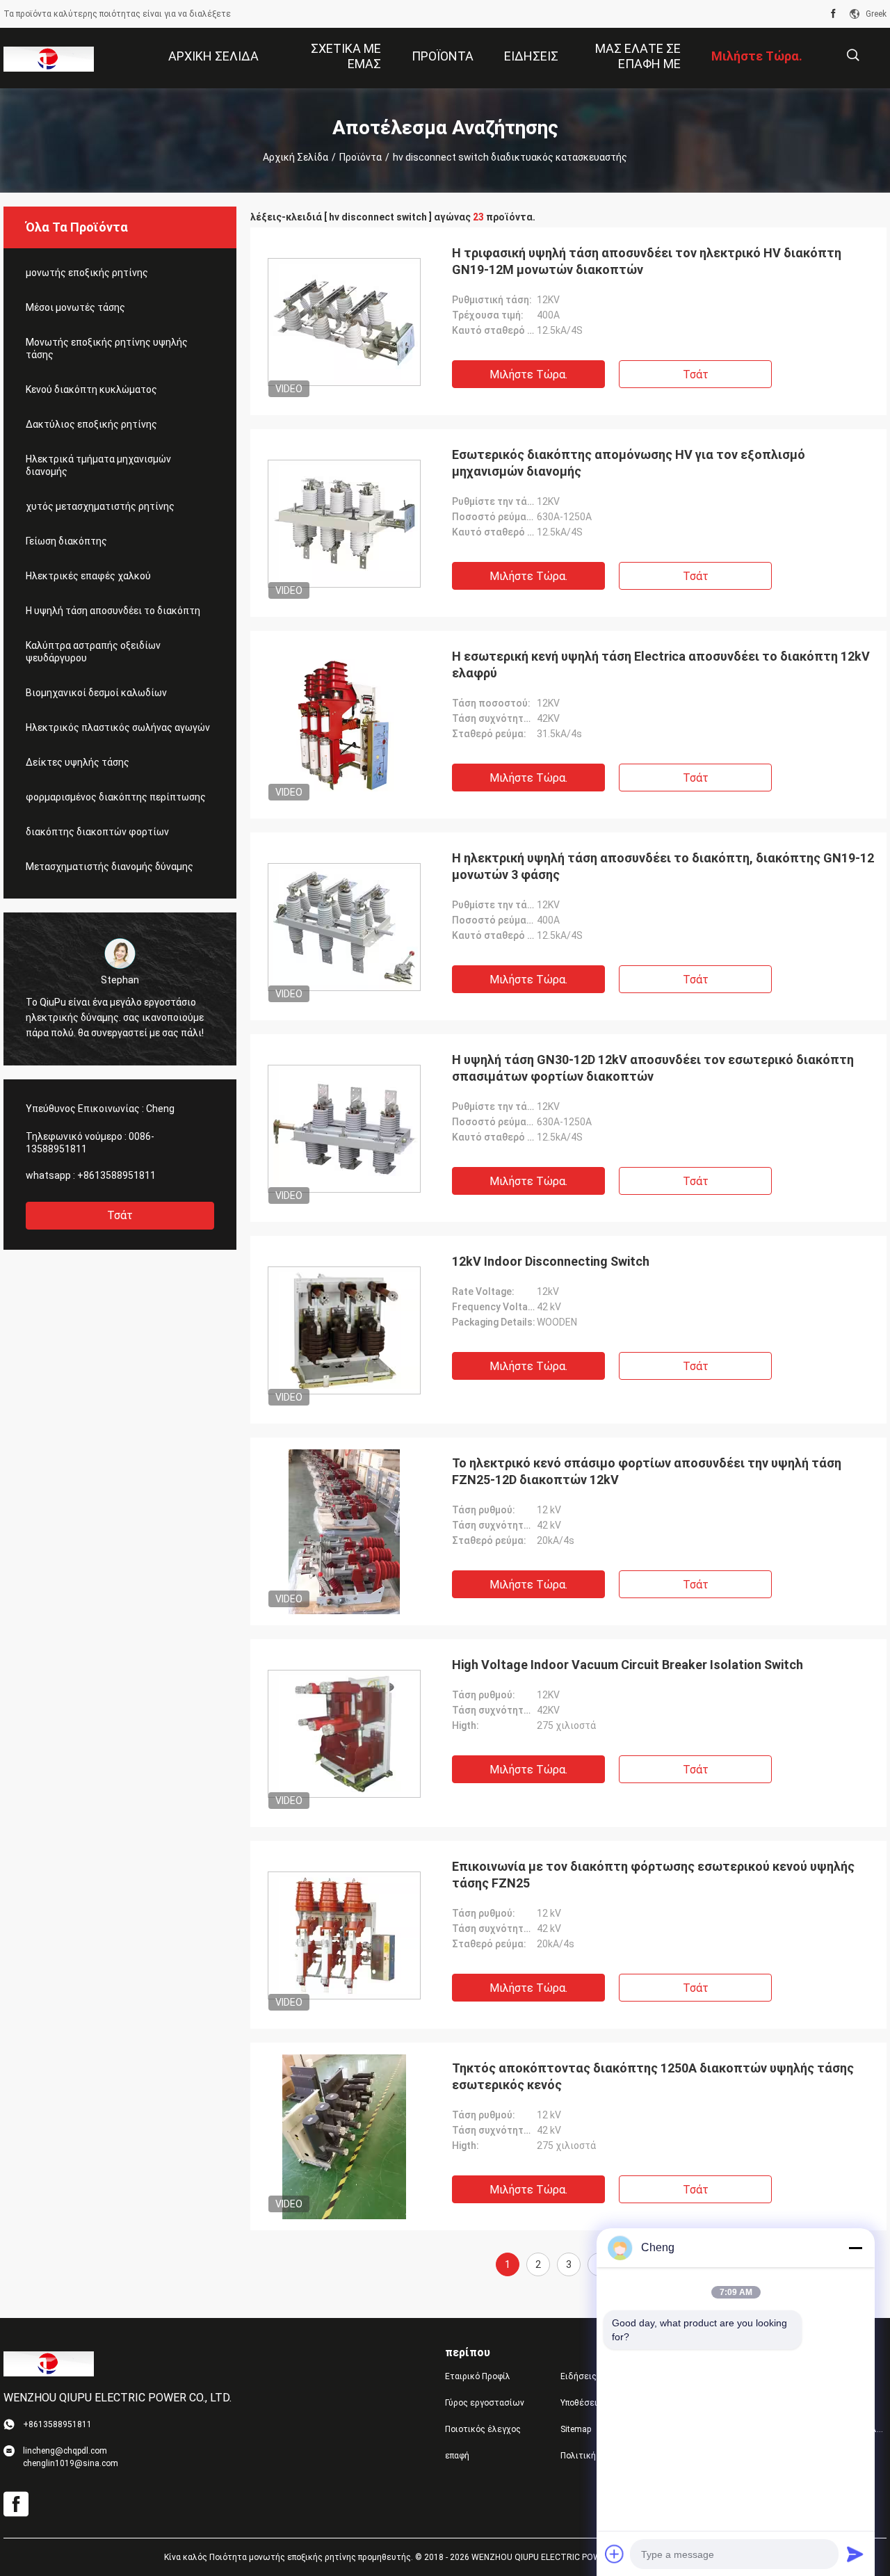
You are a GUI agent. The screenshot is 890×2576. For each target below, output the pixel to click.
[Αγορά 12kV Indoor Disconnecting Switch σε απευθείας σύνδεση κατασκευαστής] (344, 1330)
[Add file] (615, 2554)
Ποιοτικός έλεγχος (483, 2429)
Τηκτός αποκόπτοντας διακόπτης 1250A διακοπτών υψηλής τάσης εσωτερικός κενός (653, 2076)
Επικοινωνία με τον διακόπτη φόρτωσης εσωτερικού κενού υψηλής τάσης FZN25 (653, 1875)
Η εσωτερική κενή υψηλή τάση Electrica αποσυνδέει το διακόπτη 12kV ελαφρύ (661, 665)
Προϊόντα (361, 157)
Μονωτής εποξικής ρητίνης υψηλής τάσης (107, 348)
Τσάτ (120, 1215)
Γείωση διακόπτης (66, 541)
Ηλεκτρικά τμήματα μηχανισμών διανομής (98, 465)
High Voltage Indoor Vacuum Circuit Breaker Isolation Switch (628, 1665)
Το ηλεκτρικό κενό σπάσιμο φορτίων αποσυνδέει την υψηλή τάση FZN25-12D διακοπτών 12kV (647, 1471)
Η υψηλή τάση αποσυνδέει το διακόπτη (113, 611)
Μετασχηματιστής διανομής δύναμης (110, 867)
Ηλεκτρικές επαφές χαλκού (88, 576)
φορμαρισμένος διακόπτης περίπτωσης (116, 797)
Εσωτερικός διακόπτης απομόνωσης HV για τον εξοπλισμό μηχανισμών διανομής (629, 463)
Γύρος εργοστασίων (485, 2403)
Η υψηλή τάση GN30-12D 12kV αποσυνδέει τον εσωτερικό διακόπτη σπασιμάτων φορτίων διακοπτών (653, 1068)
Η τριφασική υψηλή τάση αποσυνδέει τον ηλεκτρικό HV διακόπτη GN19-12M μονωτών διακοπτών (647, 261)
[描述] (853, 55)
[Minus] (855, 2248)
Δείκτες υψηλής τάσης (78, 762)
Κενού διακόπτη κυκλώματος (91, 389)
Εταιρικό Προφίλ (478, 2376)
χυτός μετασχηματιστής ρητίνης (100, 506)
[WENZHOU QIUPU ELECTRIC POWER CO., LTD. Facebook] (833, 14)
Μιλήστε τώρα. (528, 375)
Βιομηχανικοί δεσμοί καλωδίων (96, 693)
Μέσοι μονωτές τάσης (75, 307)
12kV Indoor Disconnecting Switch (551, 1261)
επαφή (457, 2456)
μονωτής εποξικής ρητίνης (87, 273)
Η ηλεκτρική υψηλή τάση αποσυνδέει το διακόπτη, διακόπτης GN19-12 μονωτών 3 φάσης (663, 866)
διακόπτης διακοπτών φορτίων (97, 832)
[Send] (855, 2554)
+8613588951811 (116, 1175)
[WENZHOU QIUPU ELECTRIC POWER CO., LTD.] (49, 58)
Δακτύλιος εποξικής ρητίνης (91, 424)
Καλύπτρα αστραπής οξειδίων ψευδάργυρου (93, 652)
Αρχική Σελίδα (296, 157)
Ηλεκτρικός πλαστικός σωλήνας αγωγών (118, 727)
